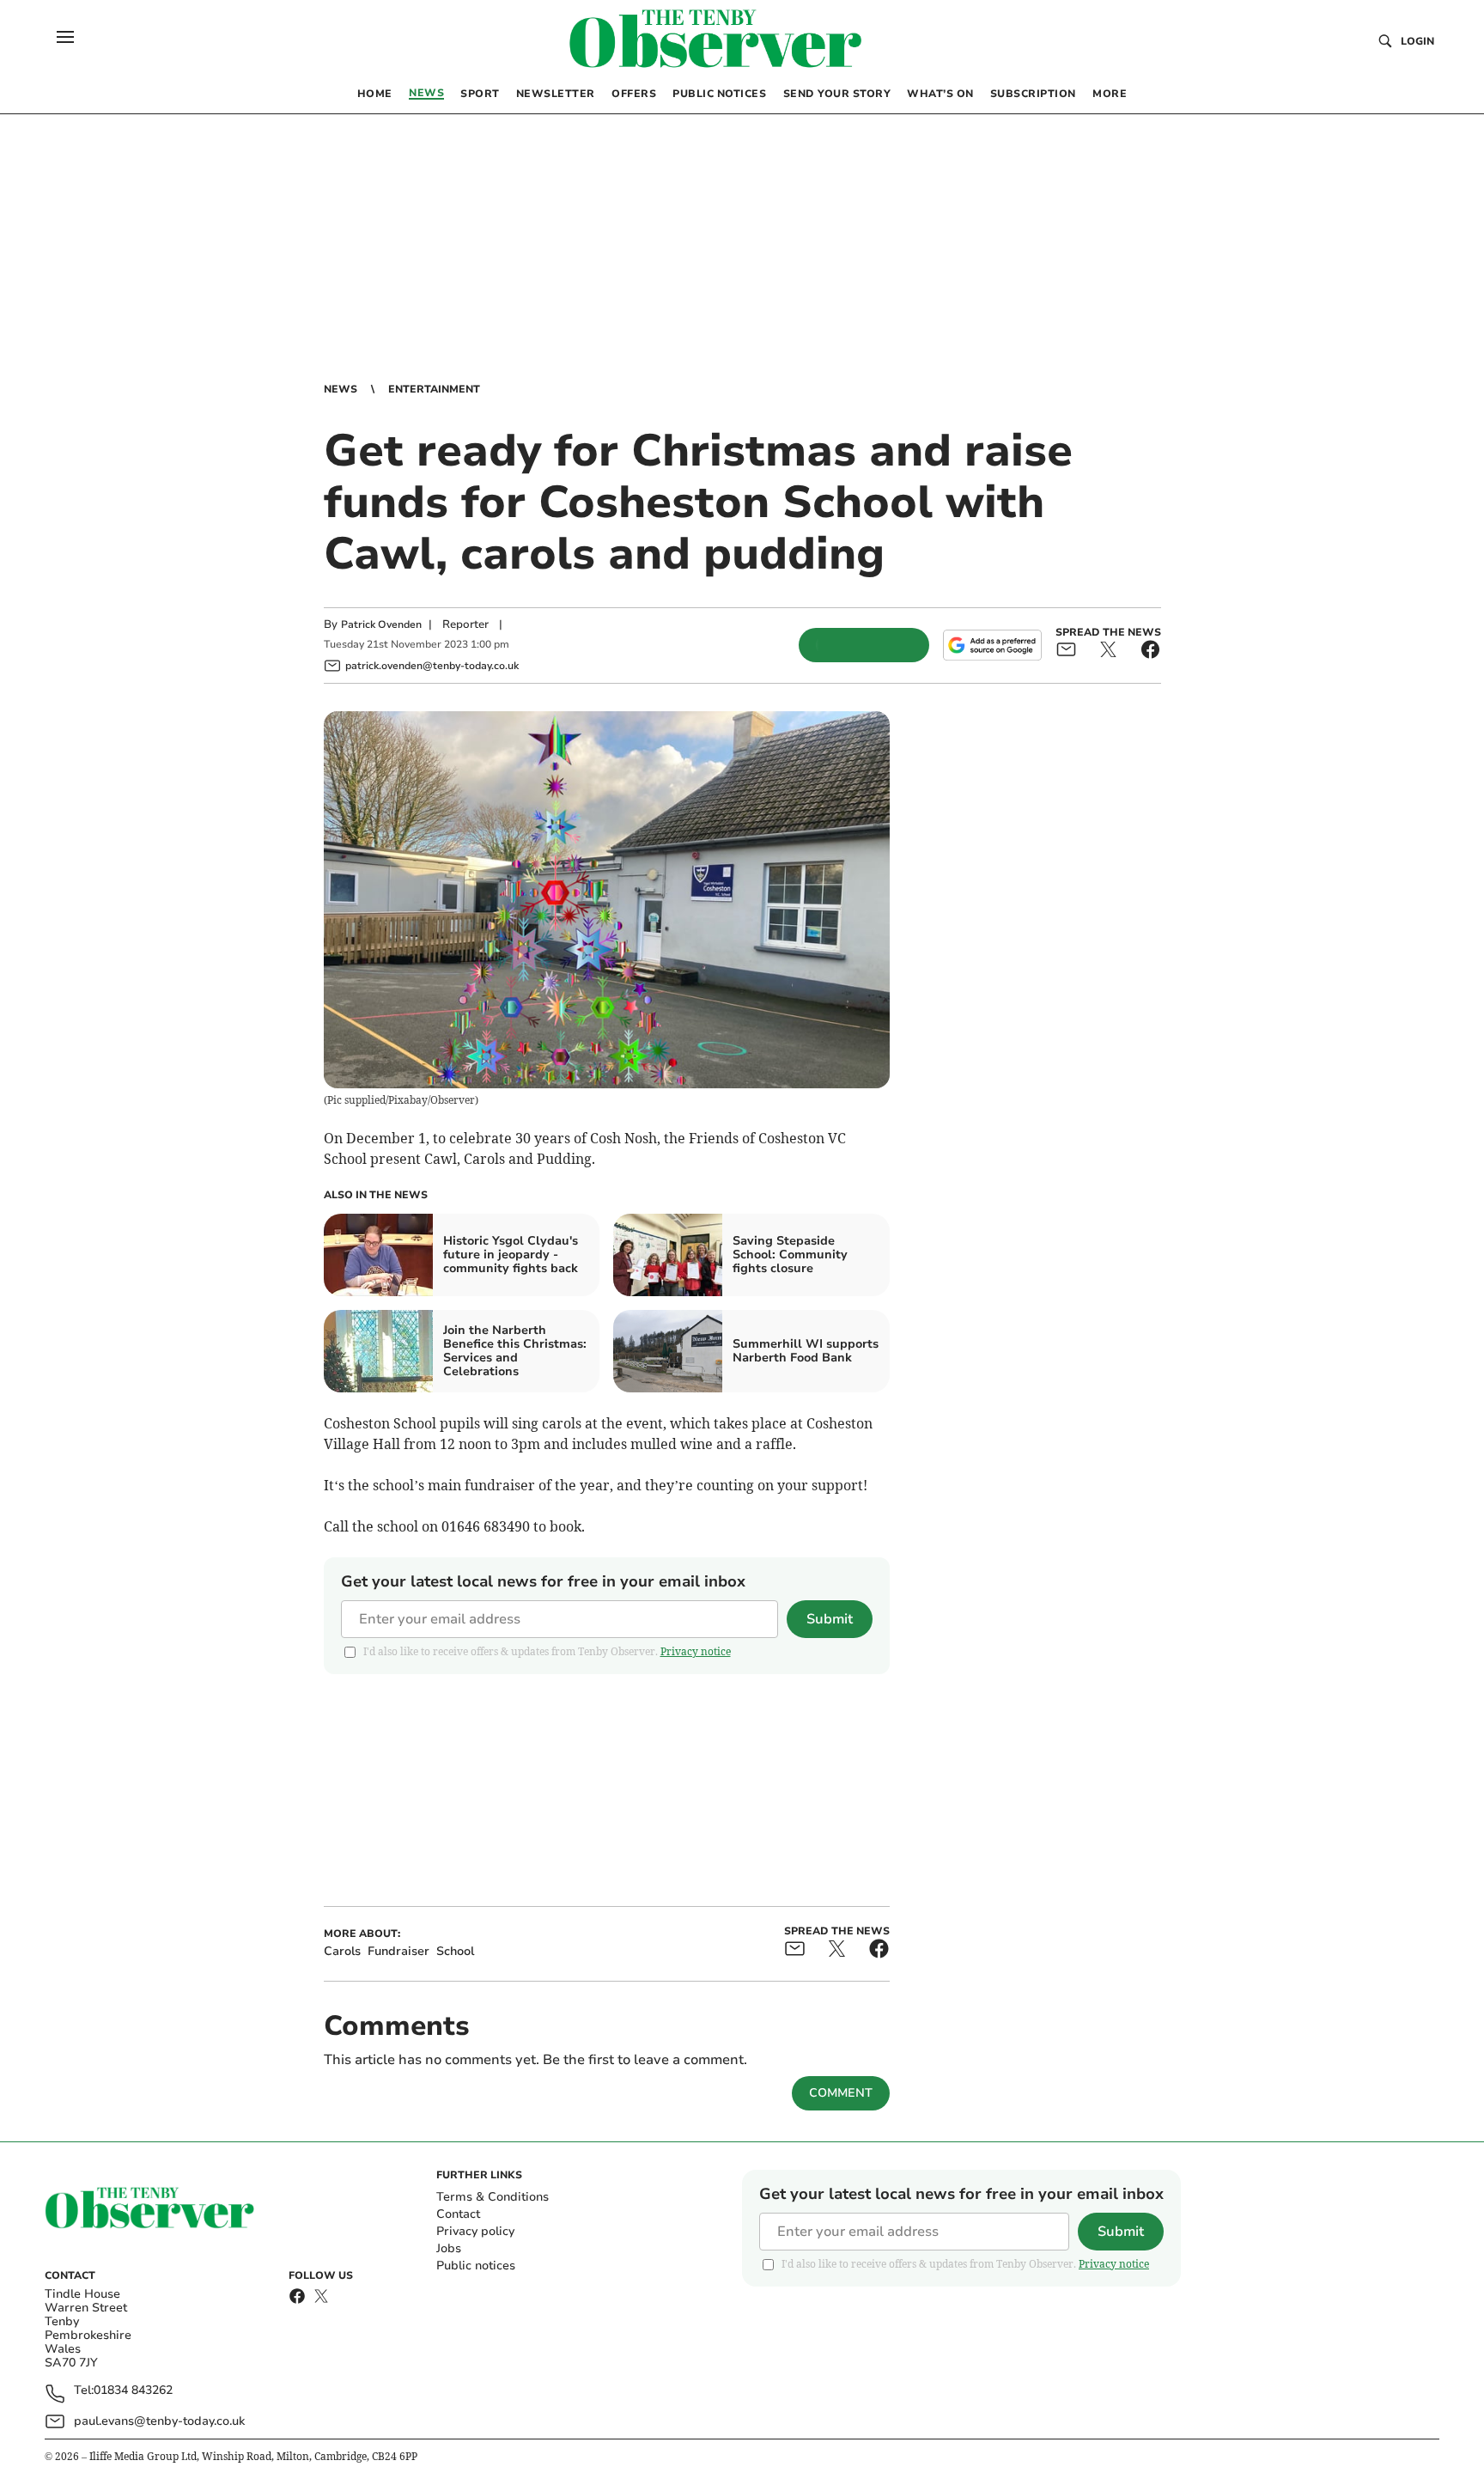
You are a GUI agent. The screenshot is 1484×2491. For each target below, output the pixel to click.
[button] (65, 37)
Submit (830, 1619)
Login (1417, 41)
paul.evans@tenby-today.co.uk (159, 2421)
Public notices (476, 2266)
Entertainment (434, 389)
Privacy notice (696, 1651)
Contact (458, 2214)
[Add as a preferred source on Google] (992, 645)
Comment (841, 2093)
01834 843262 (133, 2391)
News (341, 389)
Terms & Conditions (493, 2197)
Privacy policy (475, 2231)
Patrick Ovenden (381, 624)
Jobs (449, 2248)
